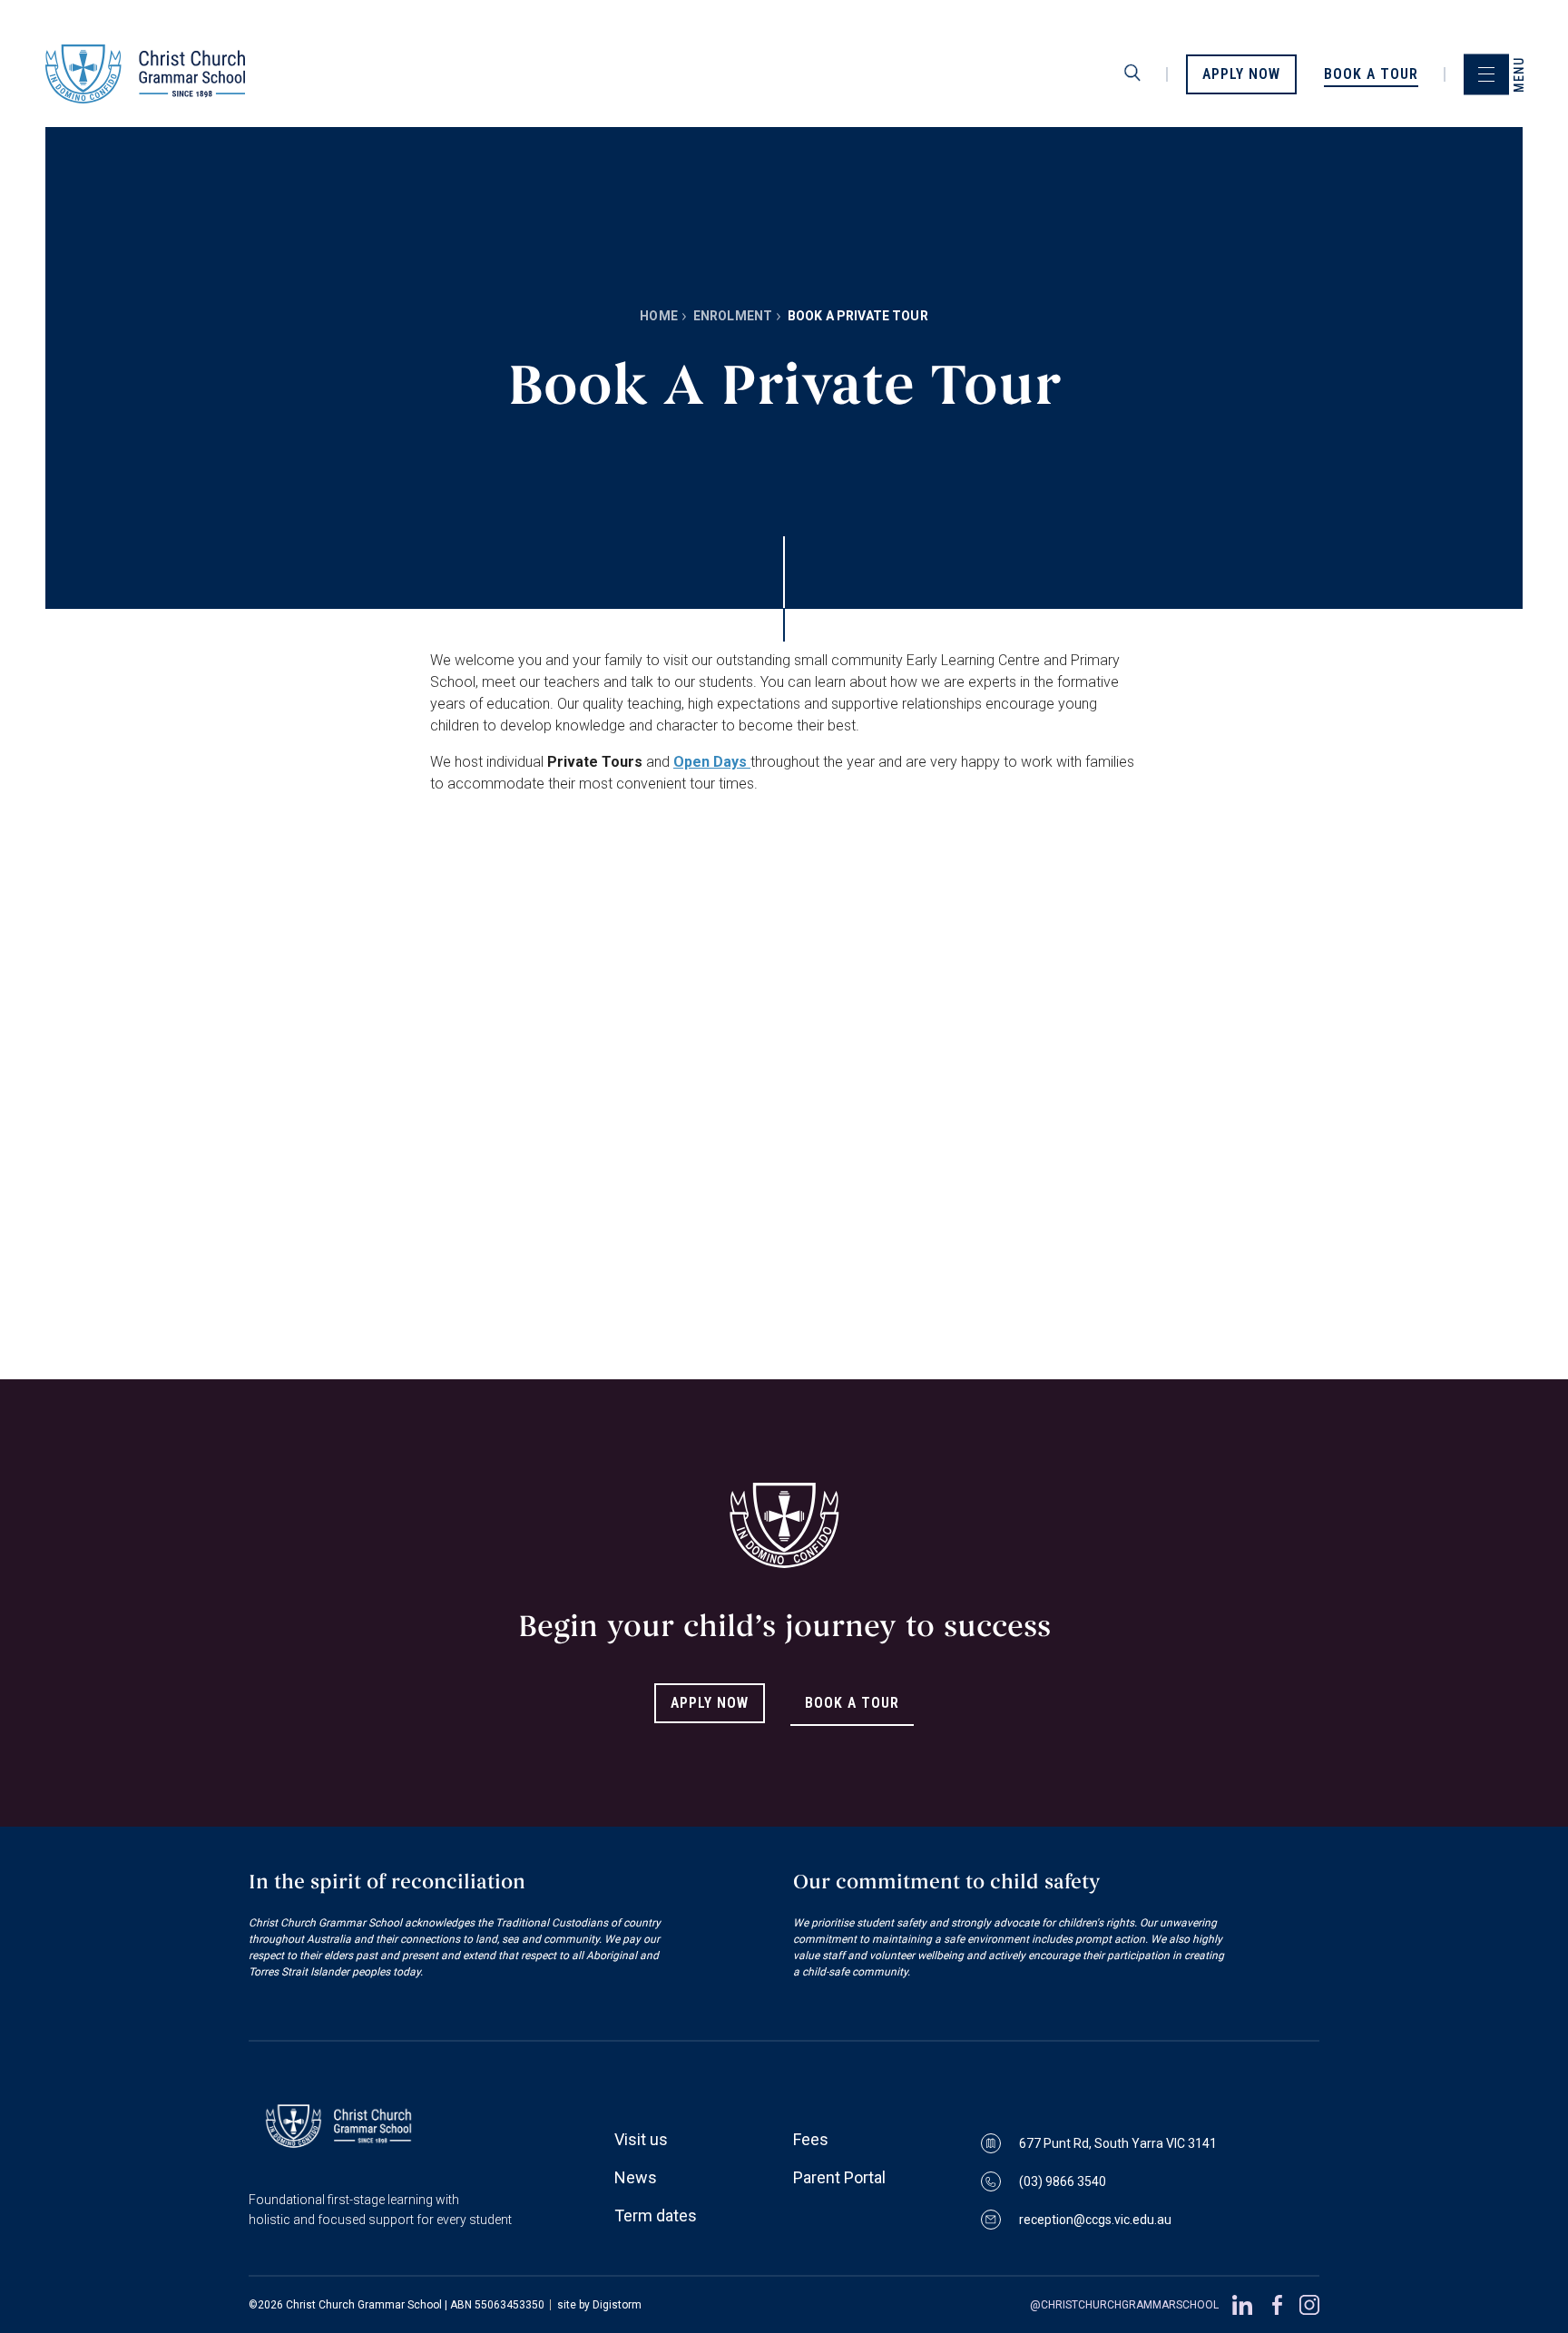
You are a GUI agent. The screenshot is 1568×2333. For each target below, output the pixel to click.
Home (659, 316)
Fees (811, 2139)
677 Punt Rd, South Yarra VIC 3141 (1118, 2143)
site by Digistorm (599, 2305)
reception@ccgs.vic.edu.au (1095, 2220)
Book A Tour (852, 1703)
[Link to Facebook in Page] (1276, 2305)
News (636, 2177)
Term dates (656, 2215)
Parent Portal (839, 2177)
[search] (1132, 74)
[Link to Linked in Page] (1242, 2305)
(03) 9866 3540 (1063, 2181)
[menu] (1486, 74)
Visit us (641, 2139)
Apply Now (710, 1703)
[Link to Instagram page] (1309, 2305)
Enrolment (733, 316)
